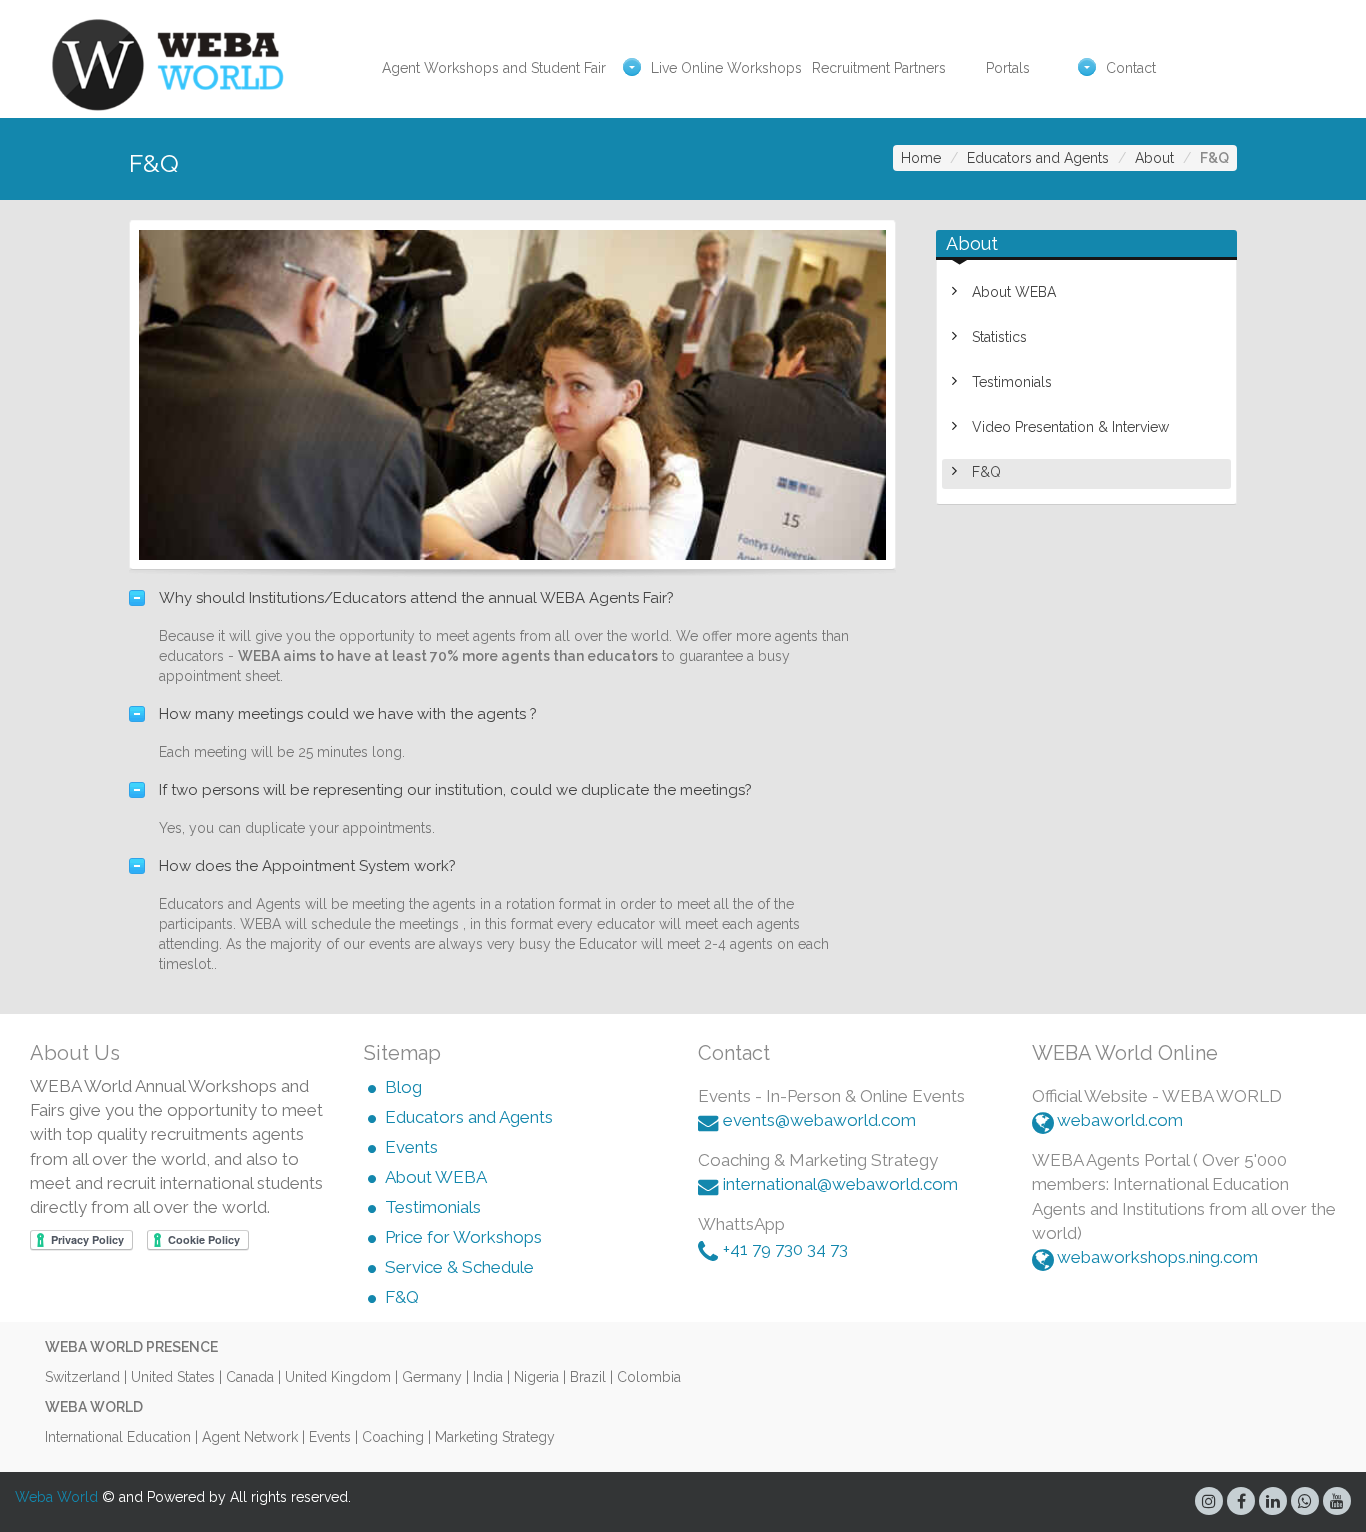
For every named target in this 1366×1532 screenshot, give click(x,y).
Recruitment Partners (879, 68)
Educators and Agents (1038, 158)
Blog (403, 1087)
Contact (1131, 68)
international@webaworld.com (840, 1184)
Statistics (999, 337)
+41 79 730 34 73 (785, 1249)
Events (411, 1147)
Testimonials (1012, 382)
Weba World (56, 1497)
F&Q (986, 472)
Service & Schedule (459, 1267)
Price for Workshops (463, 1237)
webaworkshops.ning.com (1157, 1257)
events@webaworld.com (819, 1120)
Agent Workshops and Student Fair (494, 68)
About (1154, 158)
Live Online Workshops (726, 68)
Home (921, 158)
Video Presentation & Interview (1070, 427)
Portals (1008, 68)
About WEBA (1014, 292)
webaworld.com (1120, 1120)
